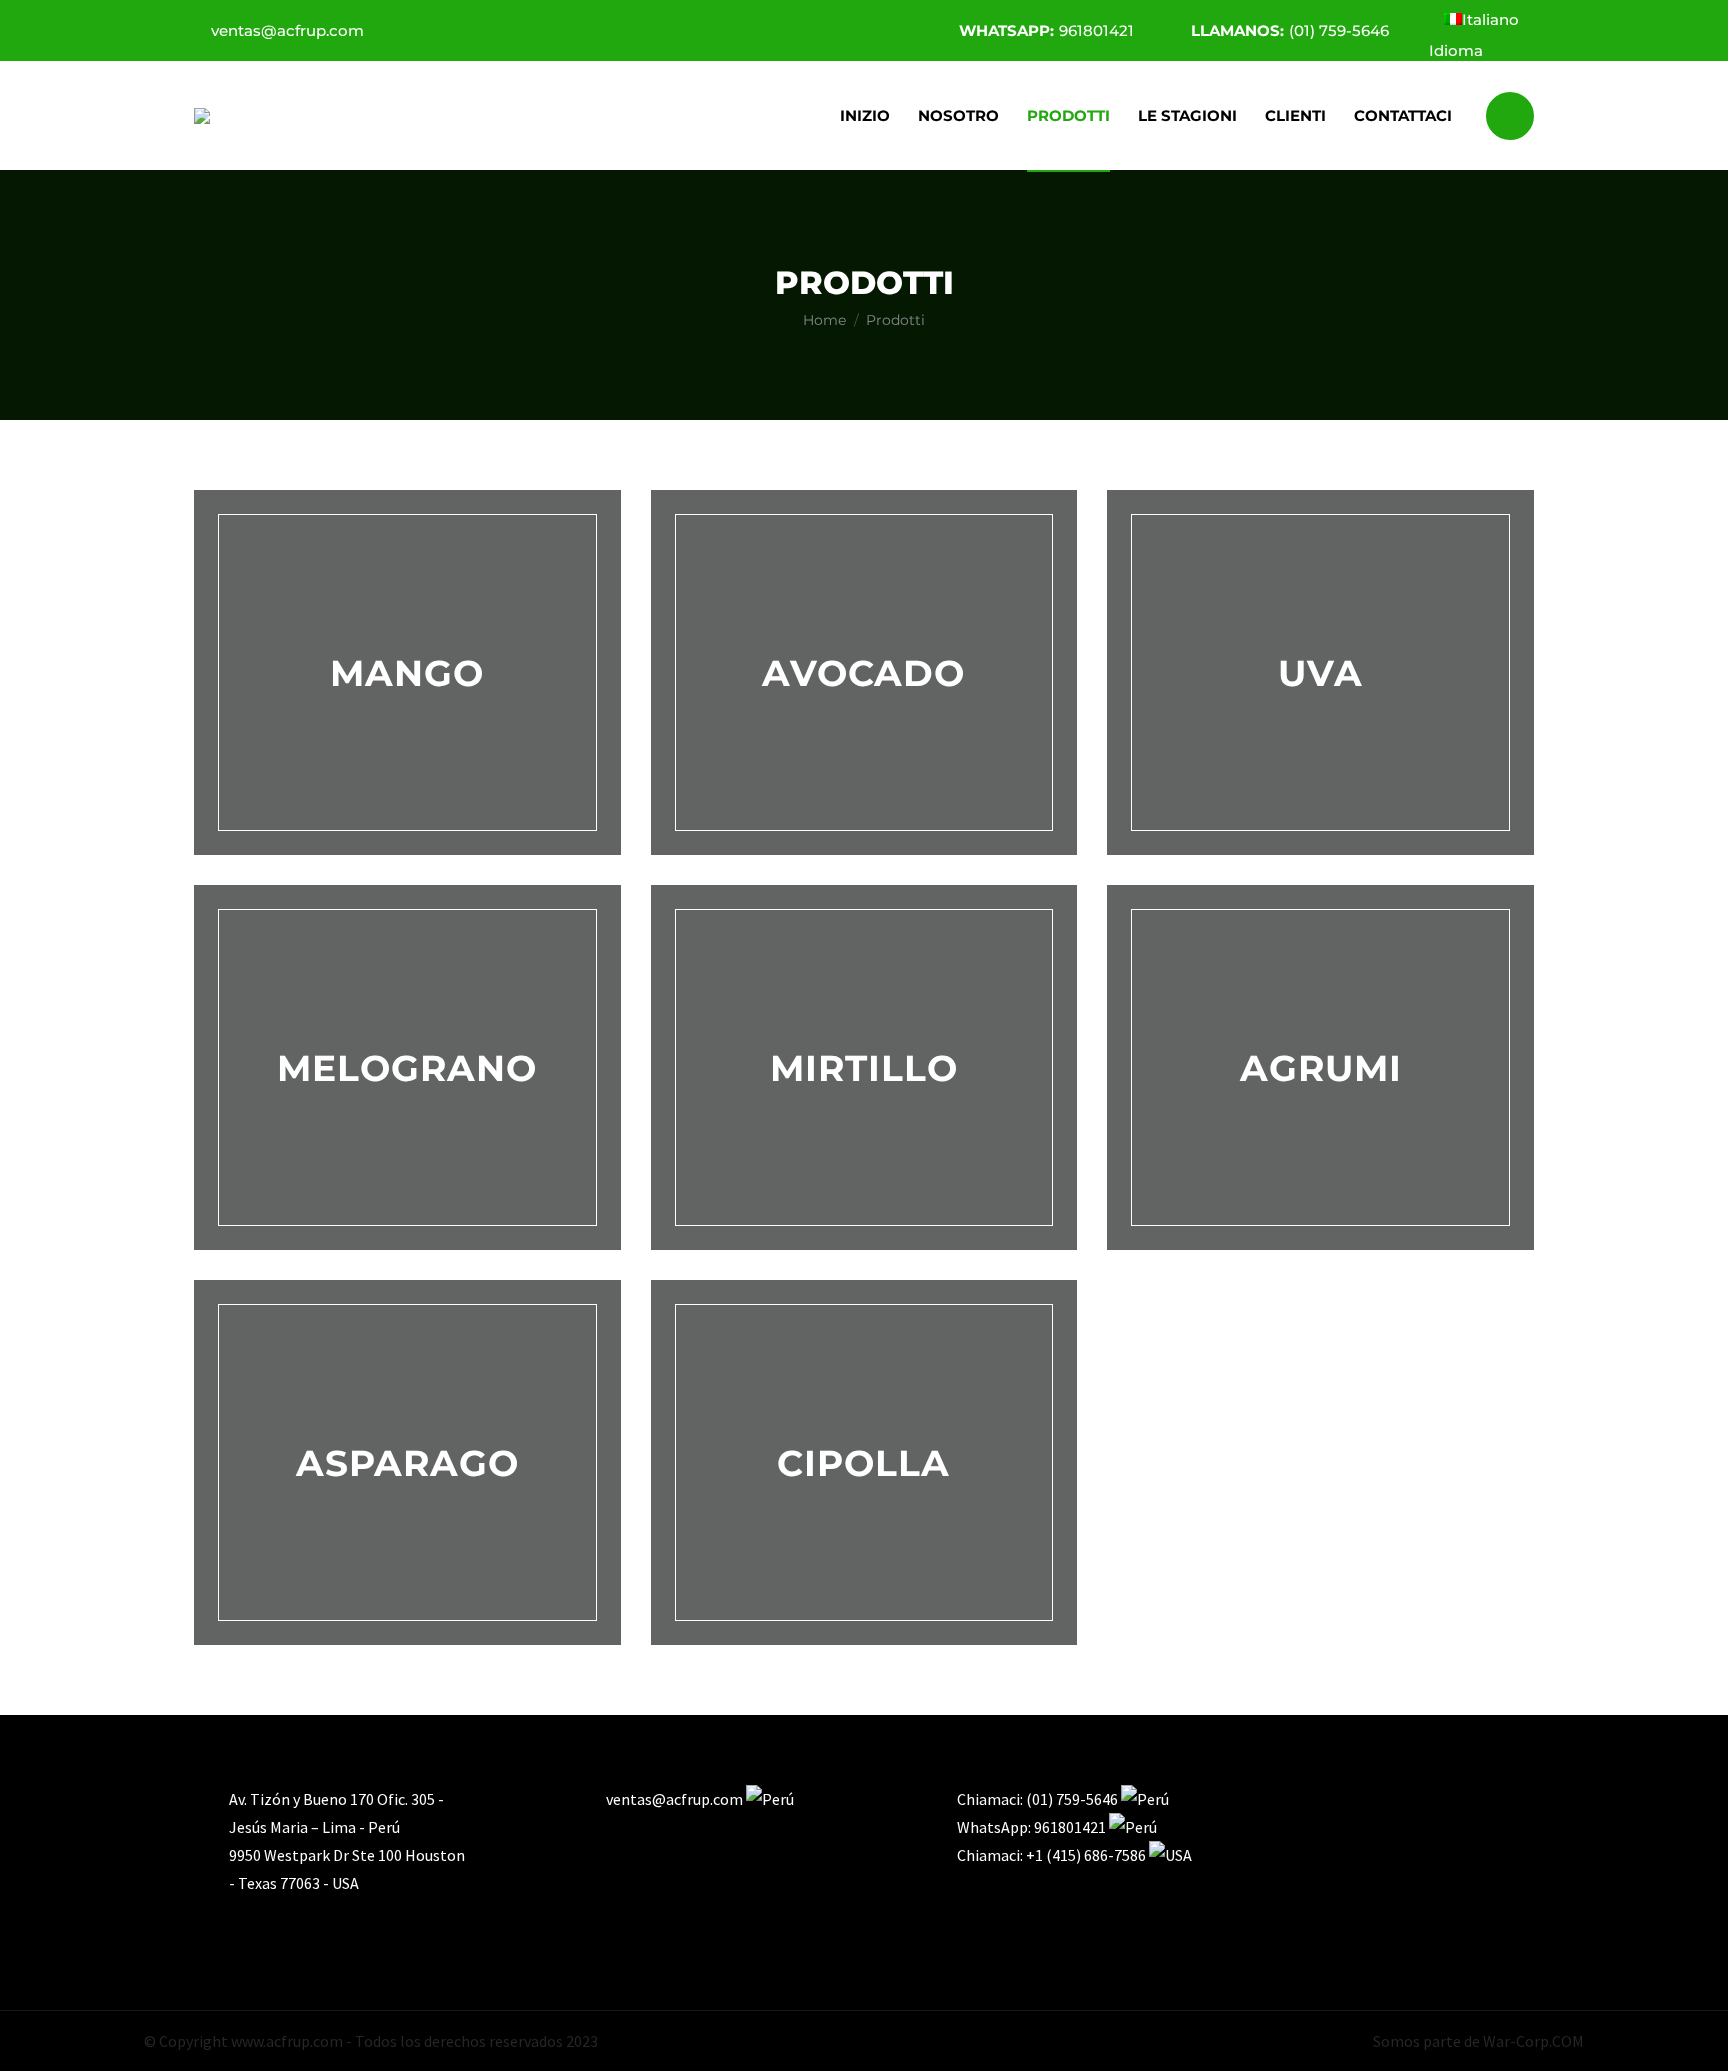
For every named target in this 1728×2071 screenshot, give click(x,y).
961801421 (1046, 30)
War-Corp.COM (1533, 2041)
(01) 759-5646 (1290, 30)
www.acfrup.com (287, 2041)
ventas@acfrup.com (287, 30)
